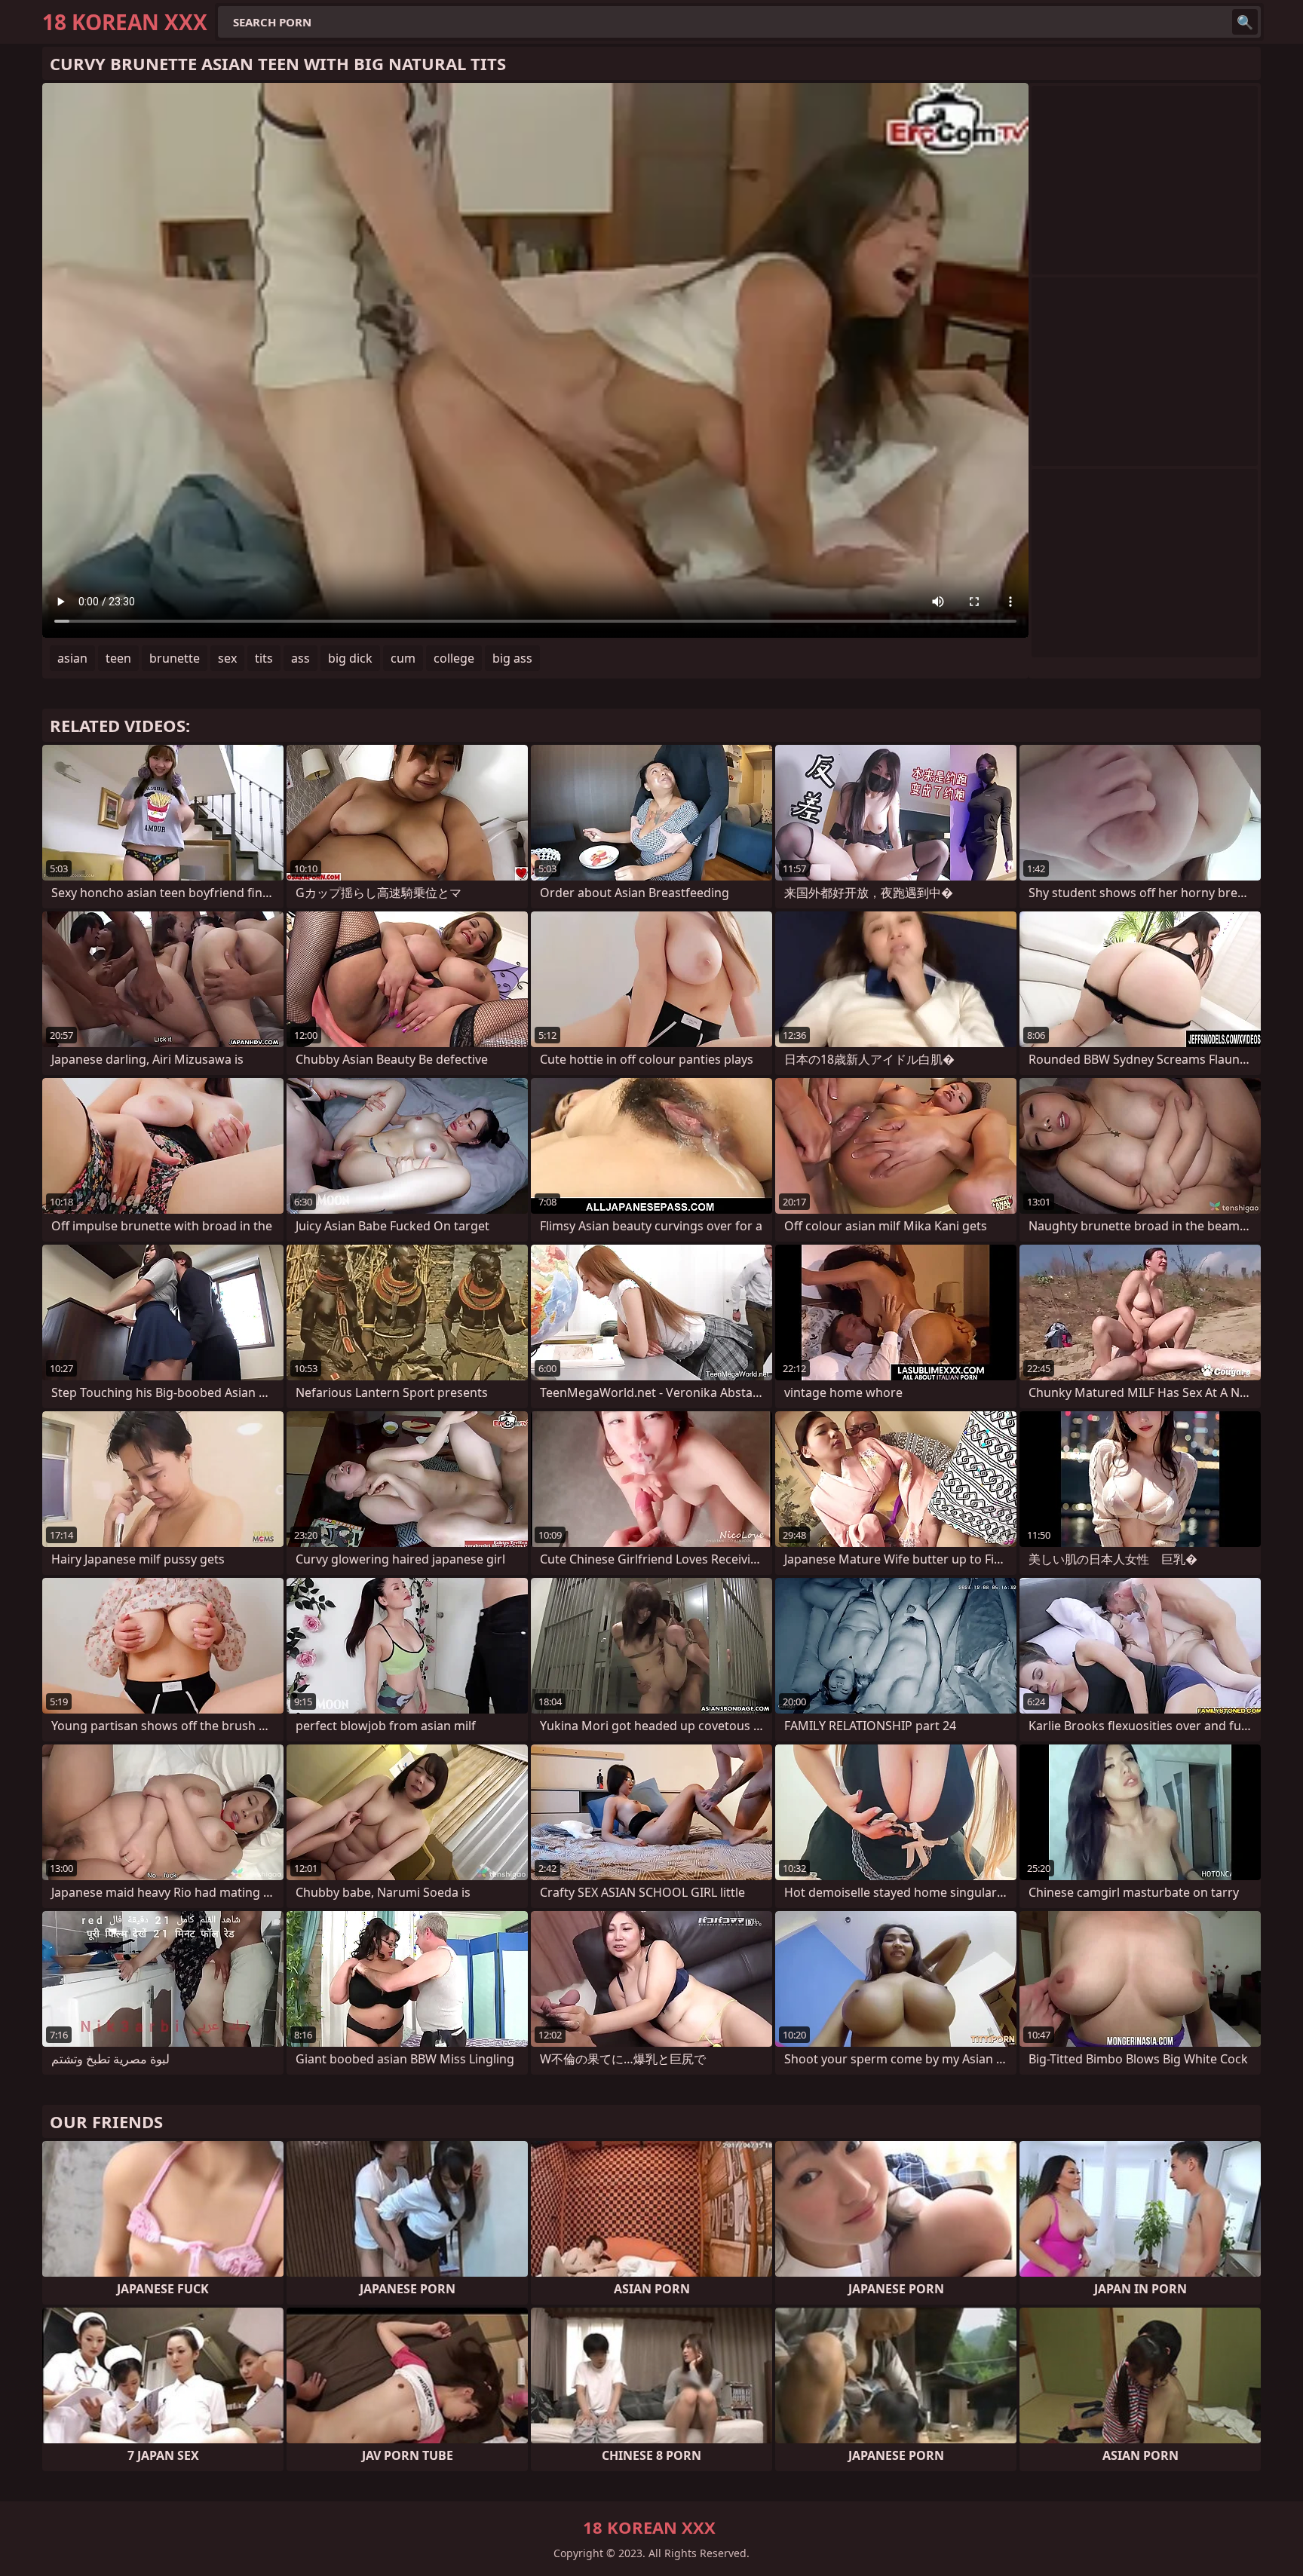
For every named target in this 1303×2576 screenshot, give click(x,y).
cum (403, 658)
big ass (512, 658)
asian (72, 658)
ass (300, 658)
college (454, 658)
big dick (350, 658)
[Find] (1245, 22)
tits (264, 658)
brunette (175, 658)
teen (118, 658)
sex (227, 658)
